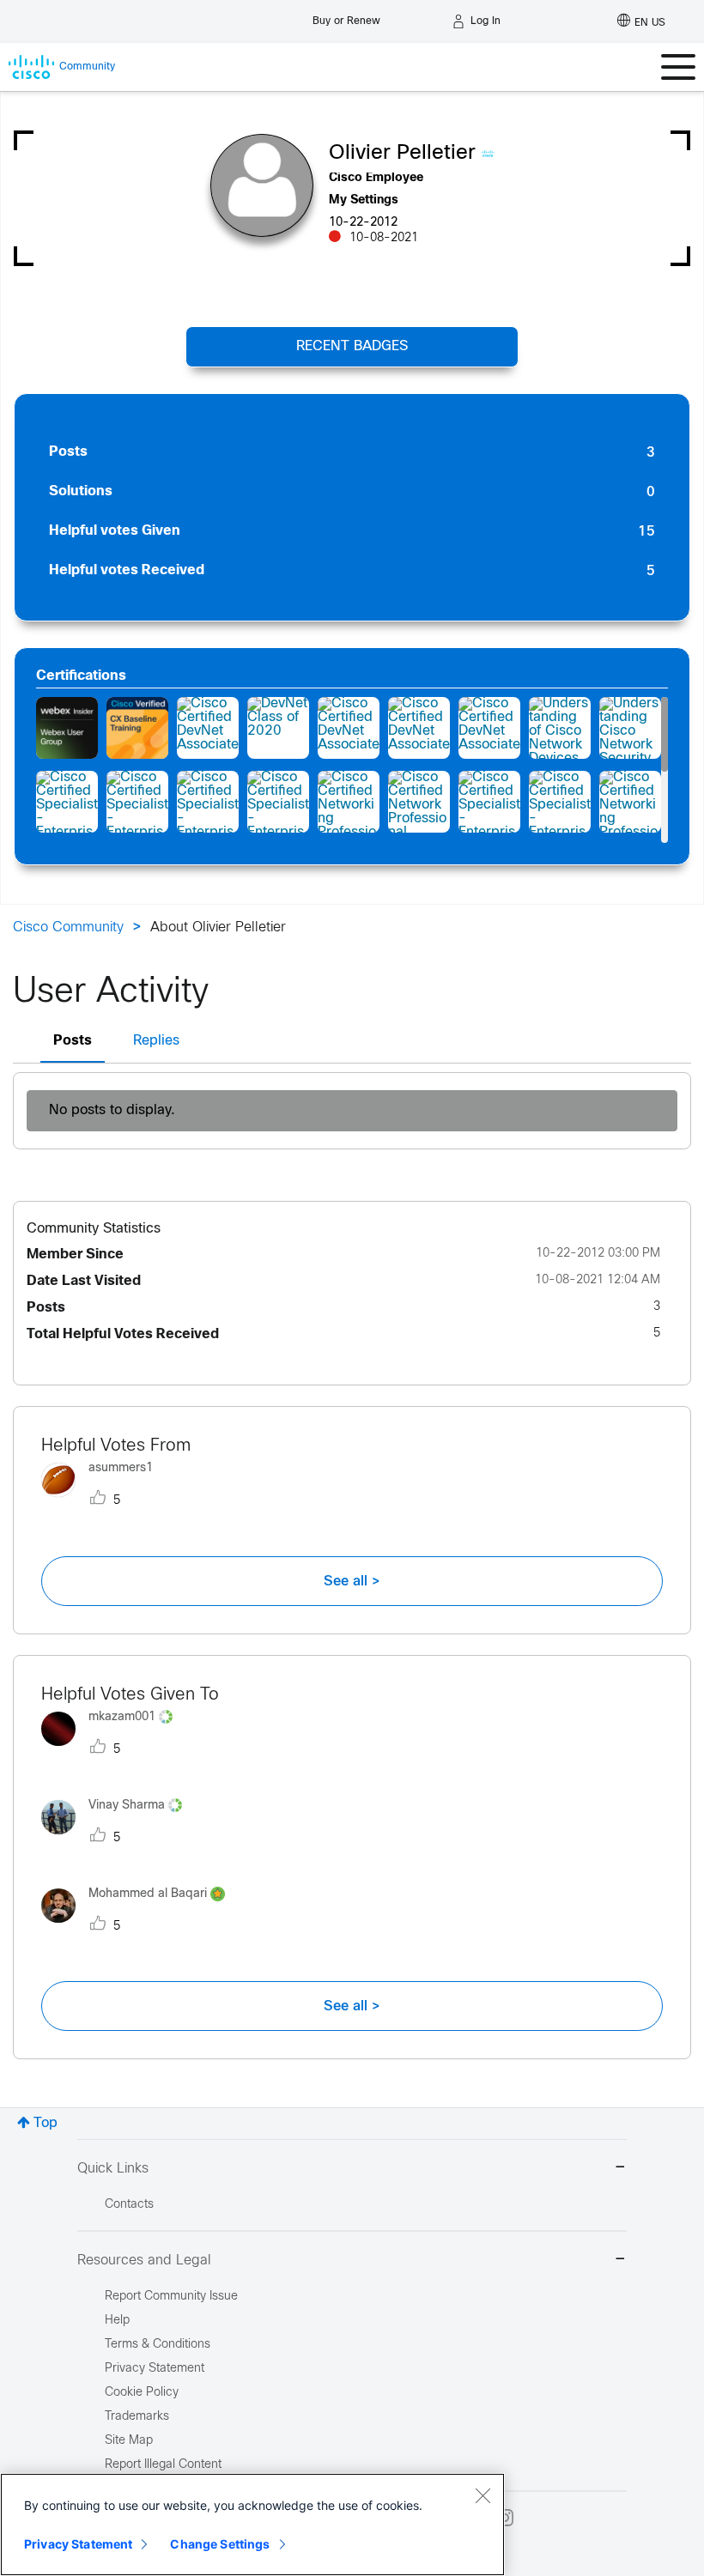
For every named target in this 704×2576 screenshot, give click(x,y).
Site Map (129, 2441)
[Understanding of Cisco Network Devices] (560, 728)
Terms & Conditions (158, 2345)
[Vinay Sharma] (118, 1838)
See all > (352, 1581)
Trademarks (137, 2417)
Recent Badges (352, 346)
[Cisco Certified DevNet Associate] (208, 728)
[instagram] (505, 2518)
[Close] (482, 2495)
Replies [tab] (156, 1041)
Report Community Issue (171, 2297)
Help (117, 2321)
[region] (252, 2524)
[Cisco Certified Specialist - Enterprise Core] (137, 802)
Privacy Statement (78, 2544)
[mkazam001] (113, 1750)
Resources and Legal (144, 2261)
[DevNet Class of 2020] (278, 728)
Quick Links (113, 2169)
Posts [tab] (73, 1041)
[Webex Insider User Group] (67, 728)
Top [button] (46, 2123)
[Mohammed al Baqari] (140, 1927)
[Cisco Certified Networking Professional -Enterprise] (349, 802)
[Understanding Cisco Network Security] (630, 728)
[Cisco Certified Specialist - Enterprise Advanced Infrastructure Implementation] (67, 802)
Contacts (129, 2205)
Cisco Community (68, 927)
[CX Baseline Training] (137, 728)
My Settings (364, 200)
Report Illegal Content (163, 2465)
